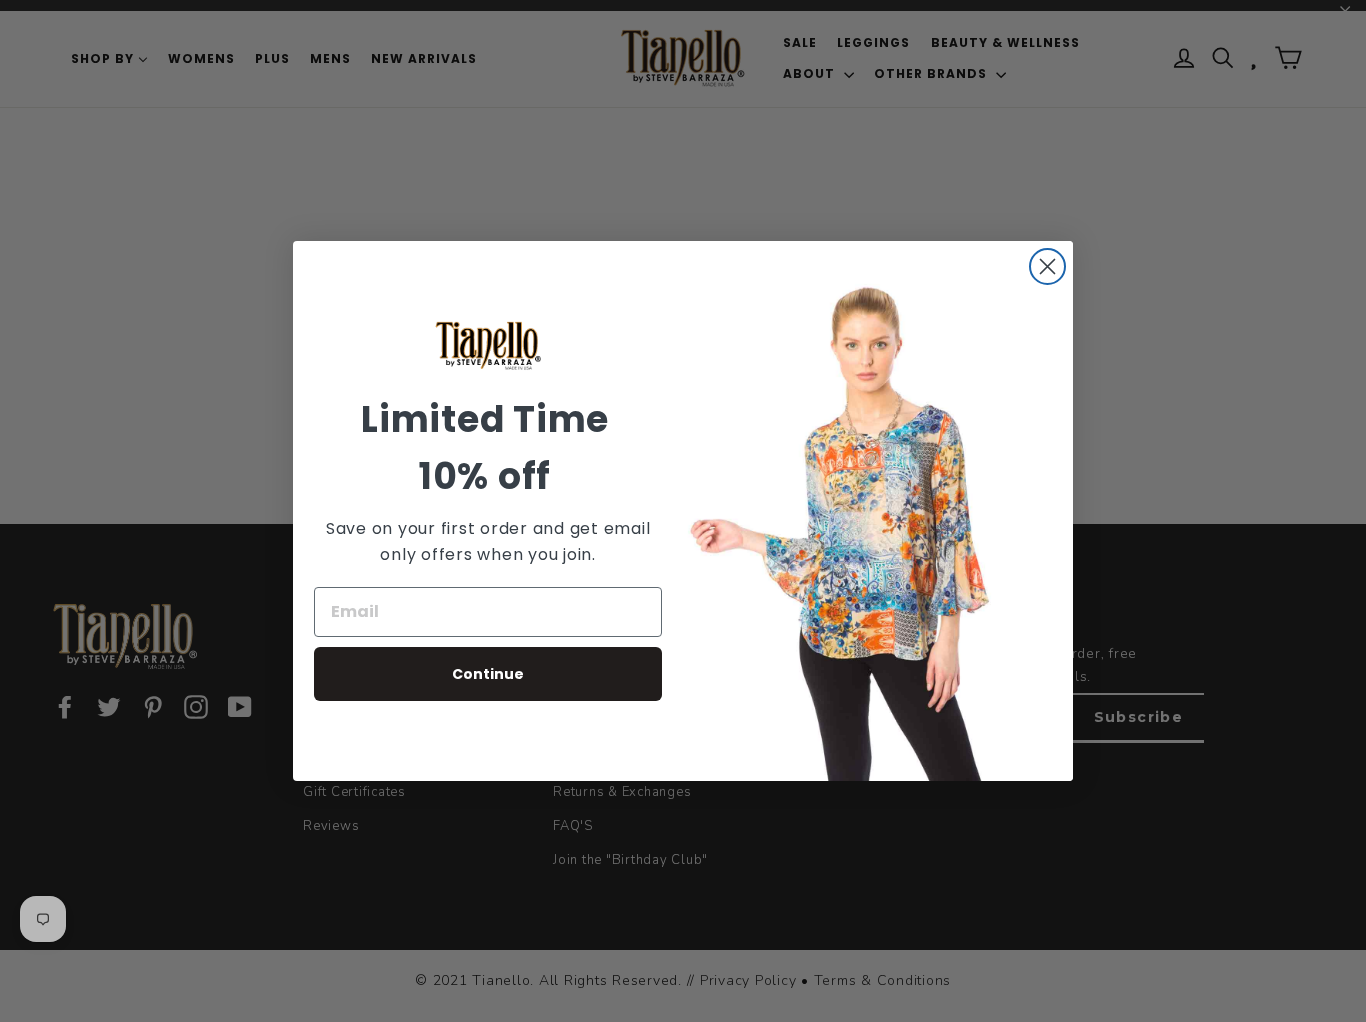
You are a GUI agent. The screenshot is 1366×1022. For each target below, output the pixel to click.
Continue (488, 674)
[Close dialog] (1047, 266)
